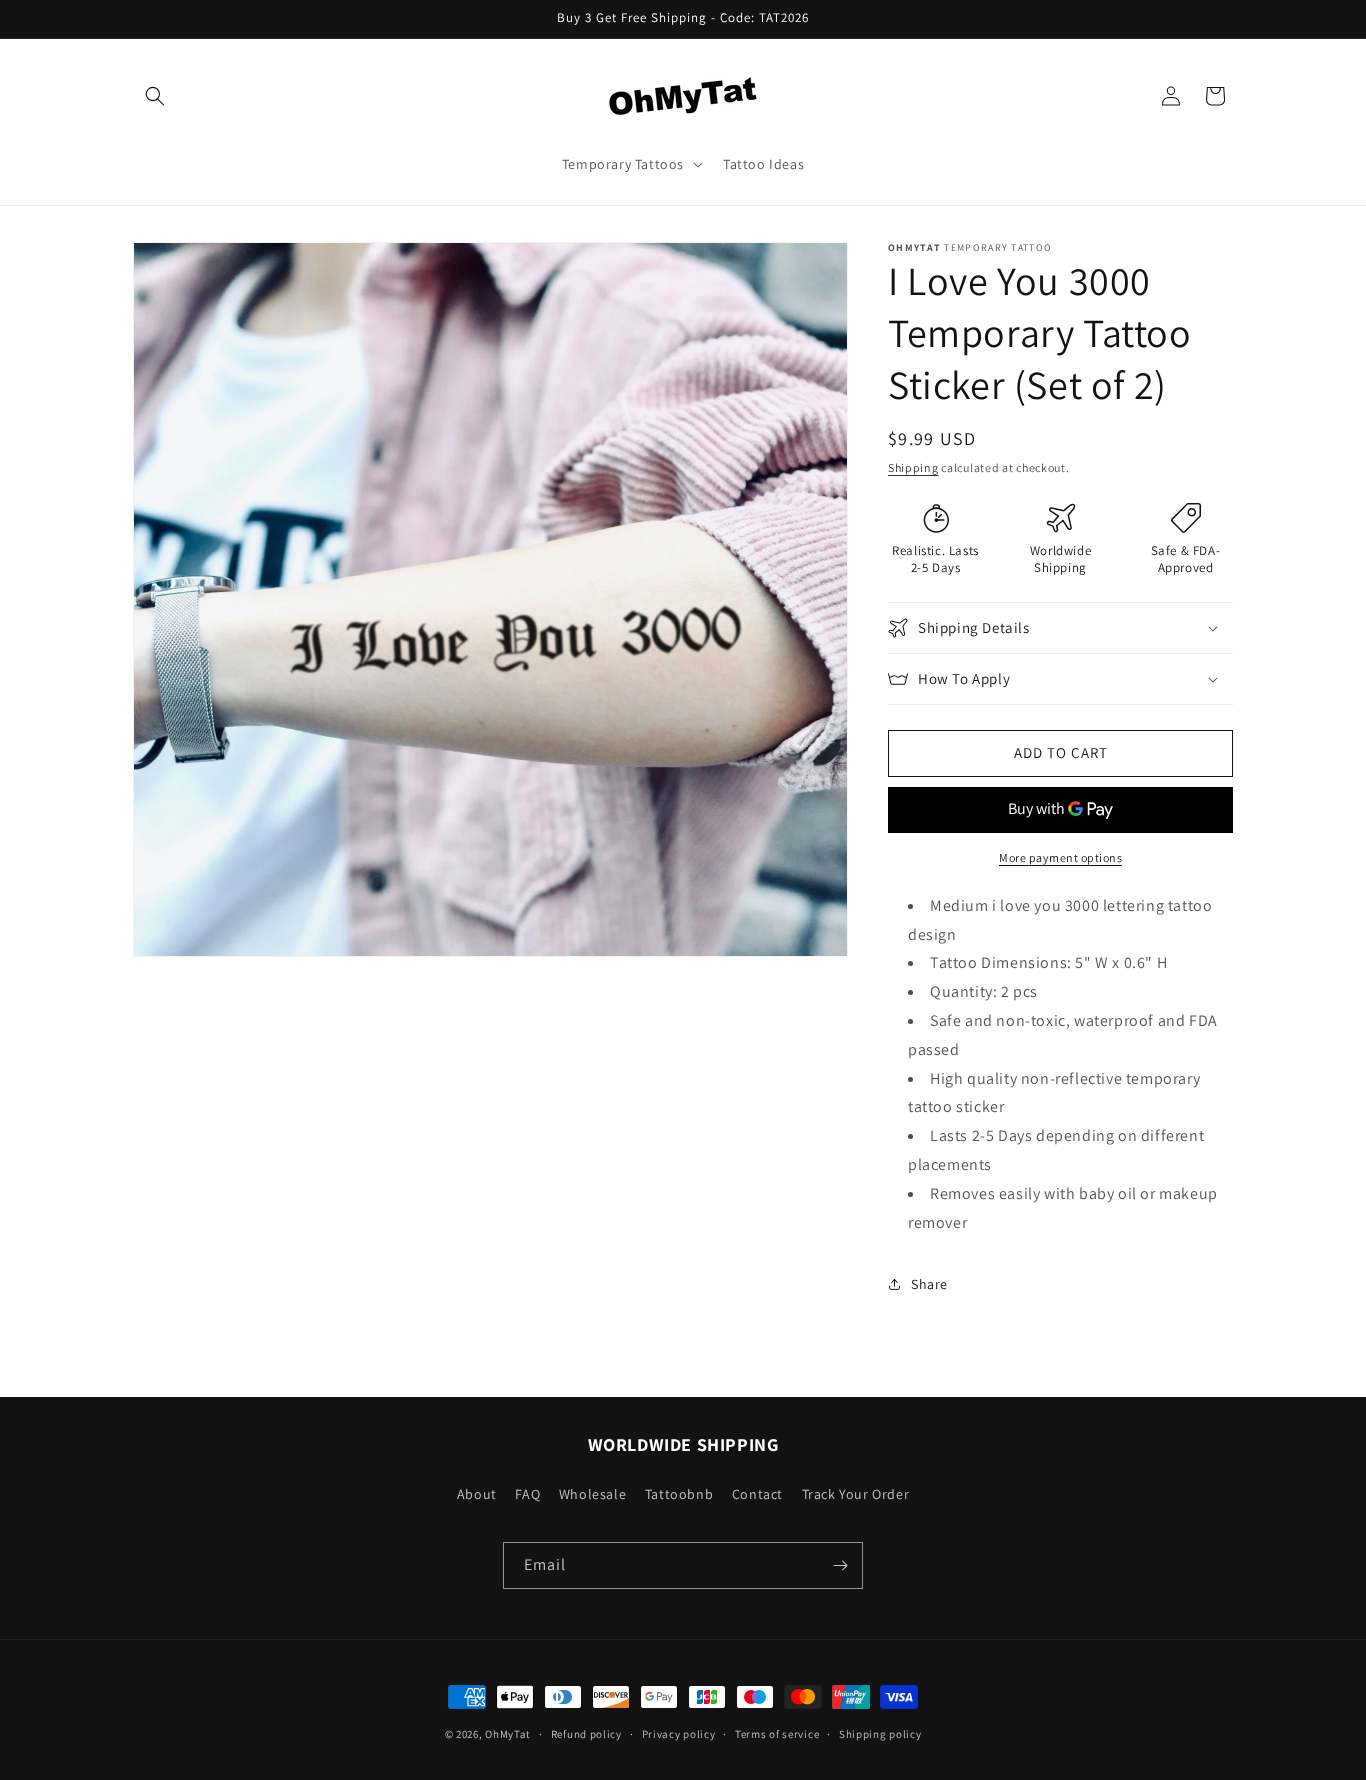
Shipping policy (880, 1734)
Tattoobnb (679, 1494)
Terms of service (777, 1734)
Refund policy (586, 1734)
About (477, 1494)
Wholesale (592, 1494)
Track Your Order (856, 1494)
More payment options (1060, 857)
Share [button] (929, 1284)
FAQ (527, 1494)
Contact (757, 1494)
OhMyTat (508, 1734)
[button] (155, 96)
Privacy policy (679, 1734)
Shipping (913, 467)
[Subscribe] (840, 1565)
